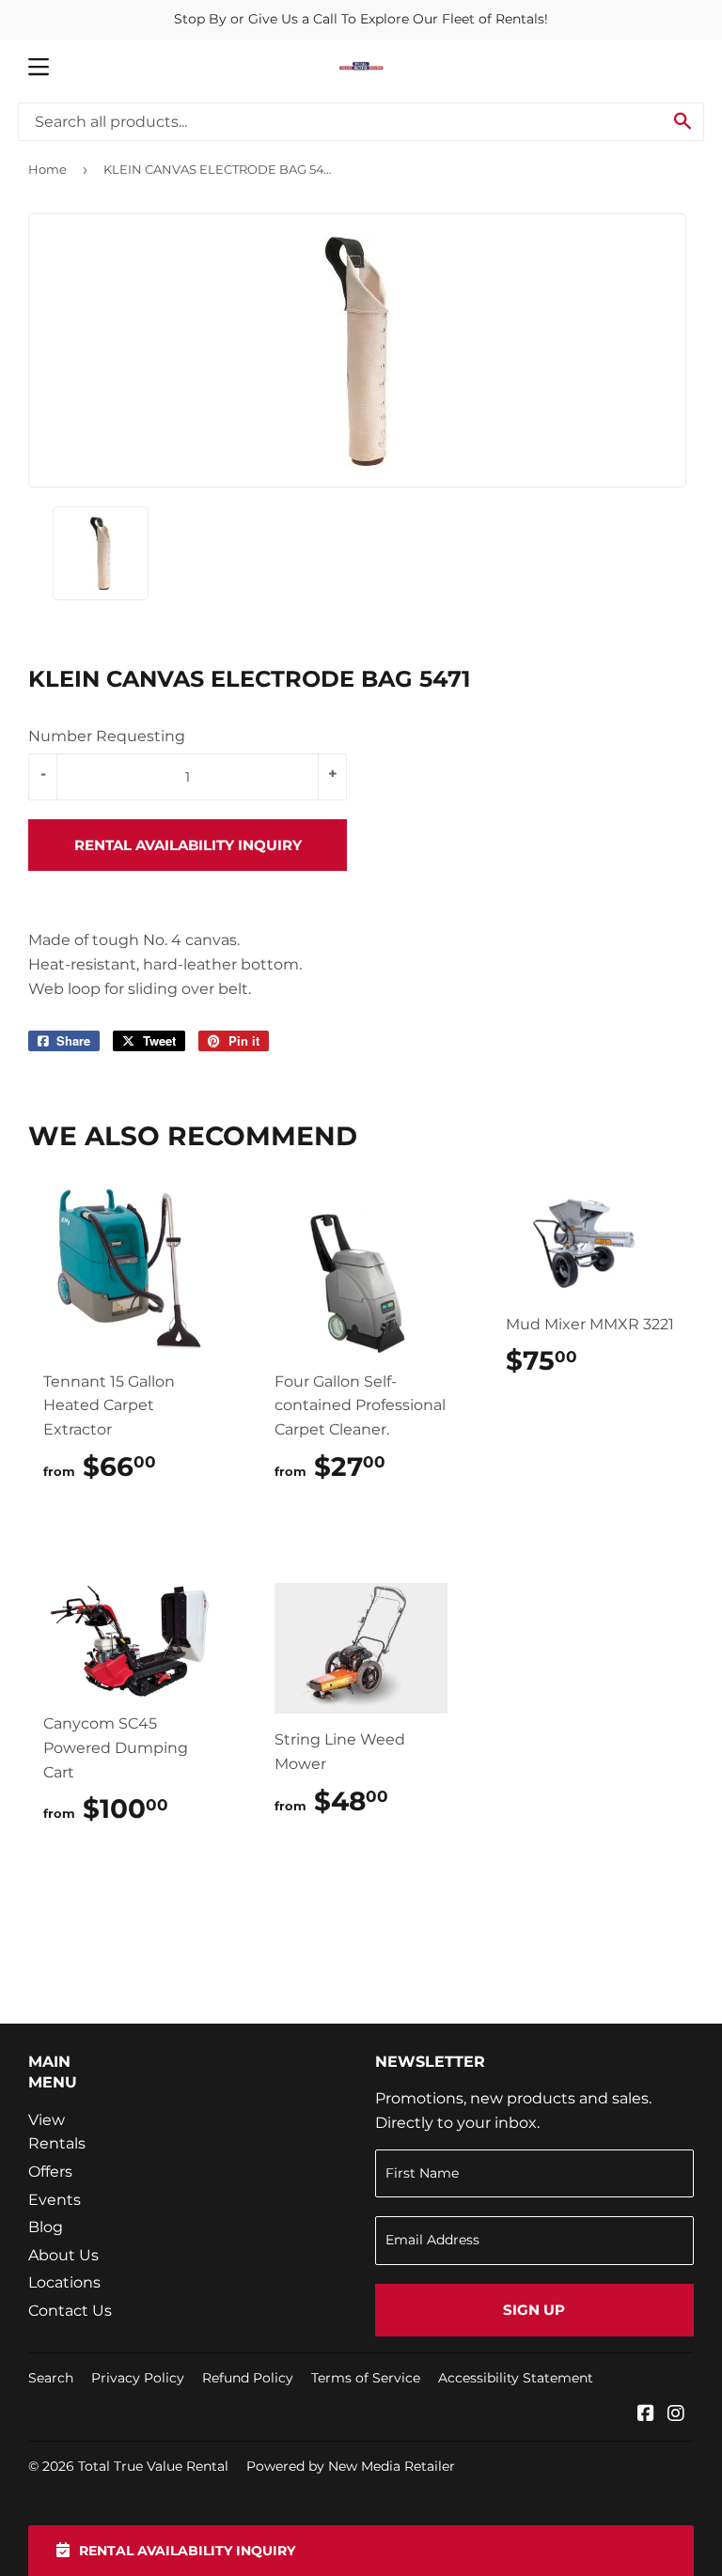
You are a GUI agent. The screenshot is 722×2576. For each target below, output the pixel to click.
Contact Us (70, 2311)
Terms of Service (366, 2378)
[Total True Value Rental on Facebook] (646, 2415)
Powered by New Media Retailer (351, 2466)
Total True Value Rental (153, 2466)
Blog (46, 2227)
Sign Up (534, 2310)
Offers (50, 2172)
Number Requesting (107, 736)
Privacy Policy (138, 2378)
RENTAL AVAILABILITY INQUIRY (188, 845)
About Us (63, 2255)
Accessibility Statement (516, 2378)
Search (51, 2378)
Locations (64, 2282)
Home (47, 169)
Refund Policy (248, 2378)
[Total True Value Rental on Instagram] (676, 2415)
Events (55, 2200)
